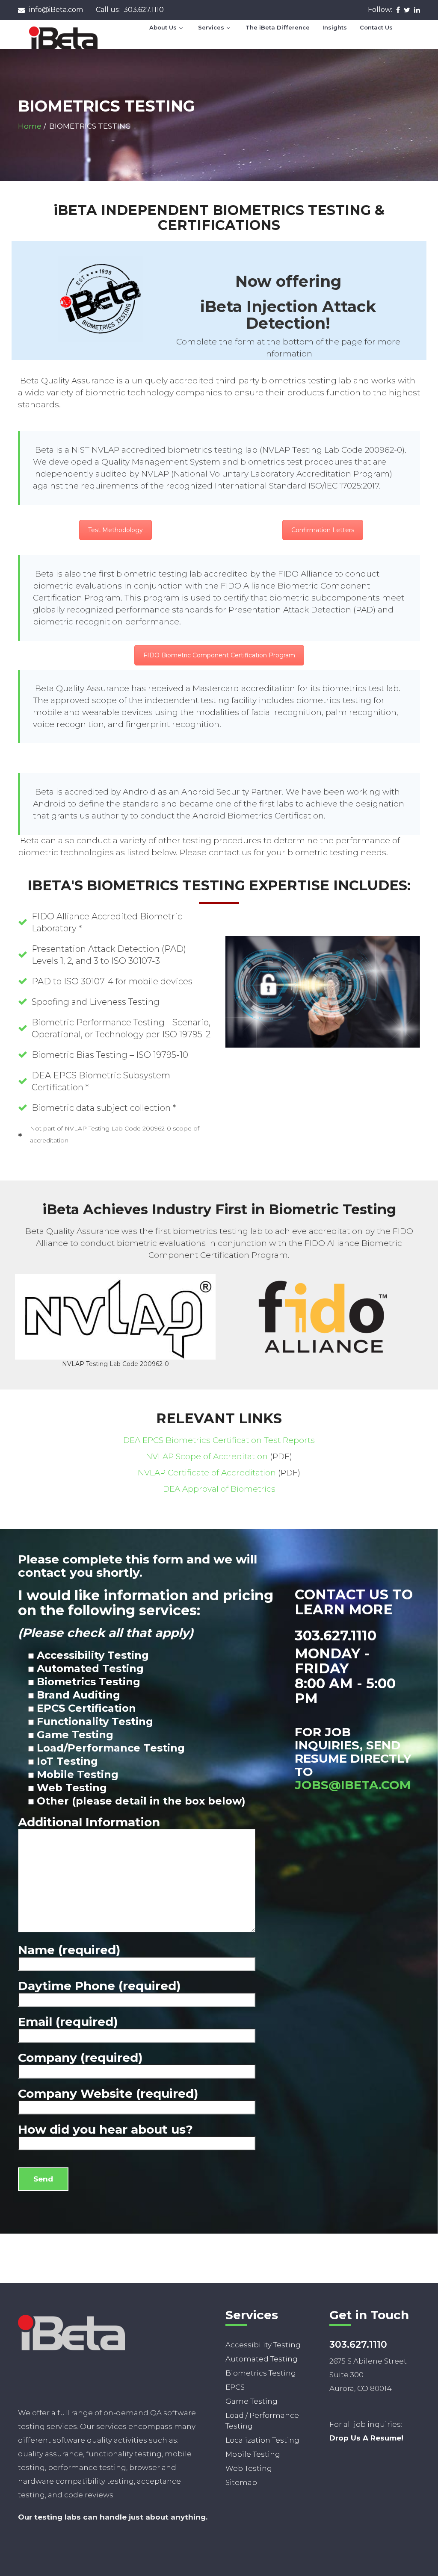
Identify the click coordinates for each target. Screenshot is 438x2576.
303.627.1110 (130, 10)
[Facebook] (398, 9)
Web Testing (249, 2468)
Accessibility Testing (263, 2345)
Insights (335, 27)
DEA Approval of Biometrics (219, 1489)
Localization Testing (262, 2440)
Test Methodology (115, 530)
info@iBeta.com (56, 10)
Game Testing (252, 2401)
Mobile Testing (253, 2454)
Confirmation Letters (323, 530)
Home (30, 126)
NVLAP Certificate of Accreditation (207, 1473)
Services (211, 27)
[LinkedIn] (417, 9)
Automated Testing (262, 2359)
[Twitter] (407, 9)
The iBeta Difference (278, 27)
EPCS (235, 2387)
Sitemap (241, 2482)
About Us (163, 27)
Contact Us (376, 27)
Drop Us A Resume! (366, 2438)
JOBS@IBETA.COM (353, 1785)
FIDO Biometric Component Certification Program (219, 655)
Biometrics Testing (261, 2373)
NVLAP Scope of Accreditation (207, 1456)
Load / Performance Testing (262, 2421)
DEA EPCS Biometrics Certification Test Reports (219, 1440)
